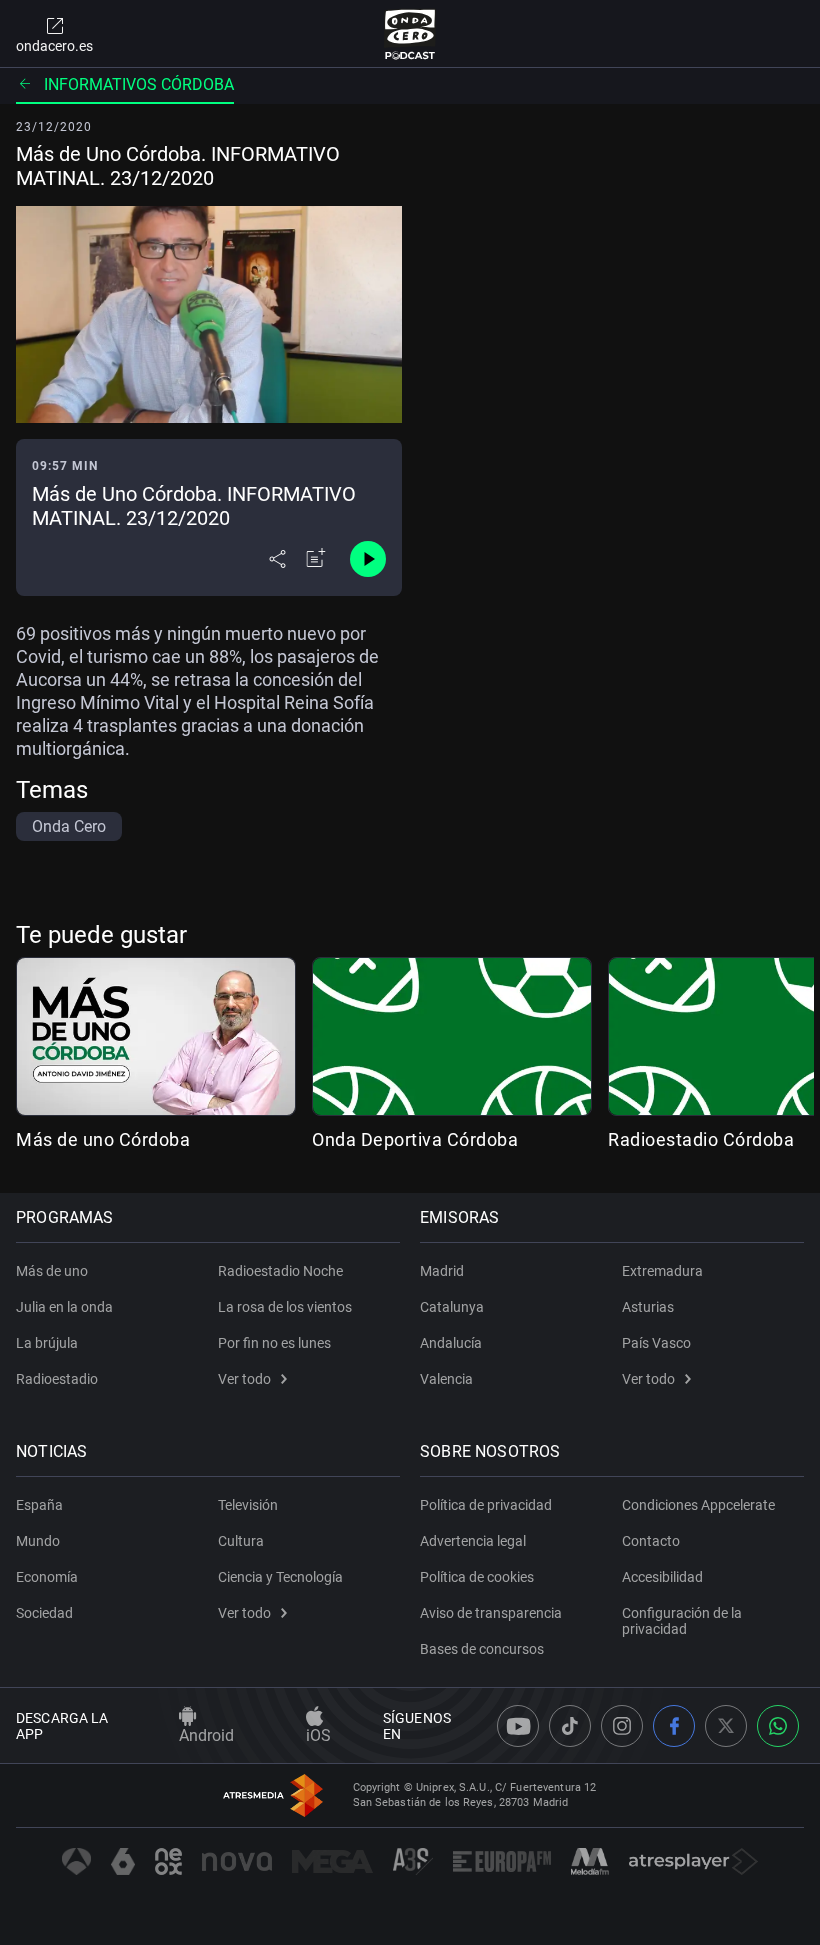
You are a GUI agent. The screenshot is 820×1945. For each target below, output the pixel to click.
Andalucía (451, 1343)
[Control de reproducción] (368, 559)
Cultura (241, 1541)
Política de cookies (477, 1577)
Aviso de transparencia (491, 1613)
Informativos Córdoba (139, 84)
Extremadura (662, 1271)
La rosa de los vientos (285, 1307)
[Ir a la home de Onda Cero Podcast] (410, 34)
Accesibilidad (662, 1577)
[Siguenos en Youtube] (518, 1726)
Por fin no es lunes (274, 1343)
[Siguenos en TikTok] (570, 1726)
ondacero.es (54, 46)
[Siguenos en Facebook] (674, 1726)
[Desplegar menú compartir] (277, 559)
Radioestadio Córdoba (701, 1139)
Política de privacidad (486, 1505)
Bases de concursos (482, 1649)
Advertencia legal (473, 1541)
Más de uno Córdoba (103, 1139)
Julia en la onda (64, 1307)
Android (206, 1735)
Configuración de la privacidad (682, 1621)
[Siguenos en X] (726, 1726)
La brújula (47, 1343)
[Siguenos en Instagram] (622, 1726)
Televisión (248, 1505)
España (39, 1505)
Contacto (651, 1541)
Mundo (38, 1541)
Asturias (648, 1307)
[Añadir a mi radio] (316, 559)
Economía (47, 1577)
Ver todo (244, 1379)
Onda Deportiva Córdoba (415, 1139)
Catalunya (452, 1307)
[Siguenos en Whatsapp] (778, 1726)
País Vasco (656, 1343)
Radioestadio (57, 1379)
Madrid (442, 1271)
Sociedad (44, 1613)
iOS (318, 1735)
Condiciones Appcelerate (698, 1505)
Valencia (446, 1379)
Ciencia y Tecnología (280, 1577)
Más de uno (52, 1271)
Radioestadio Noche (280, 1271)
